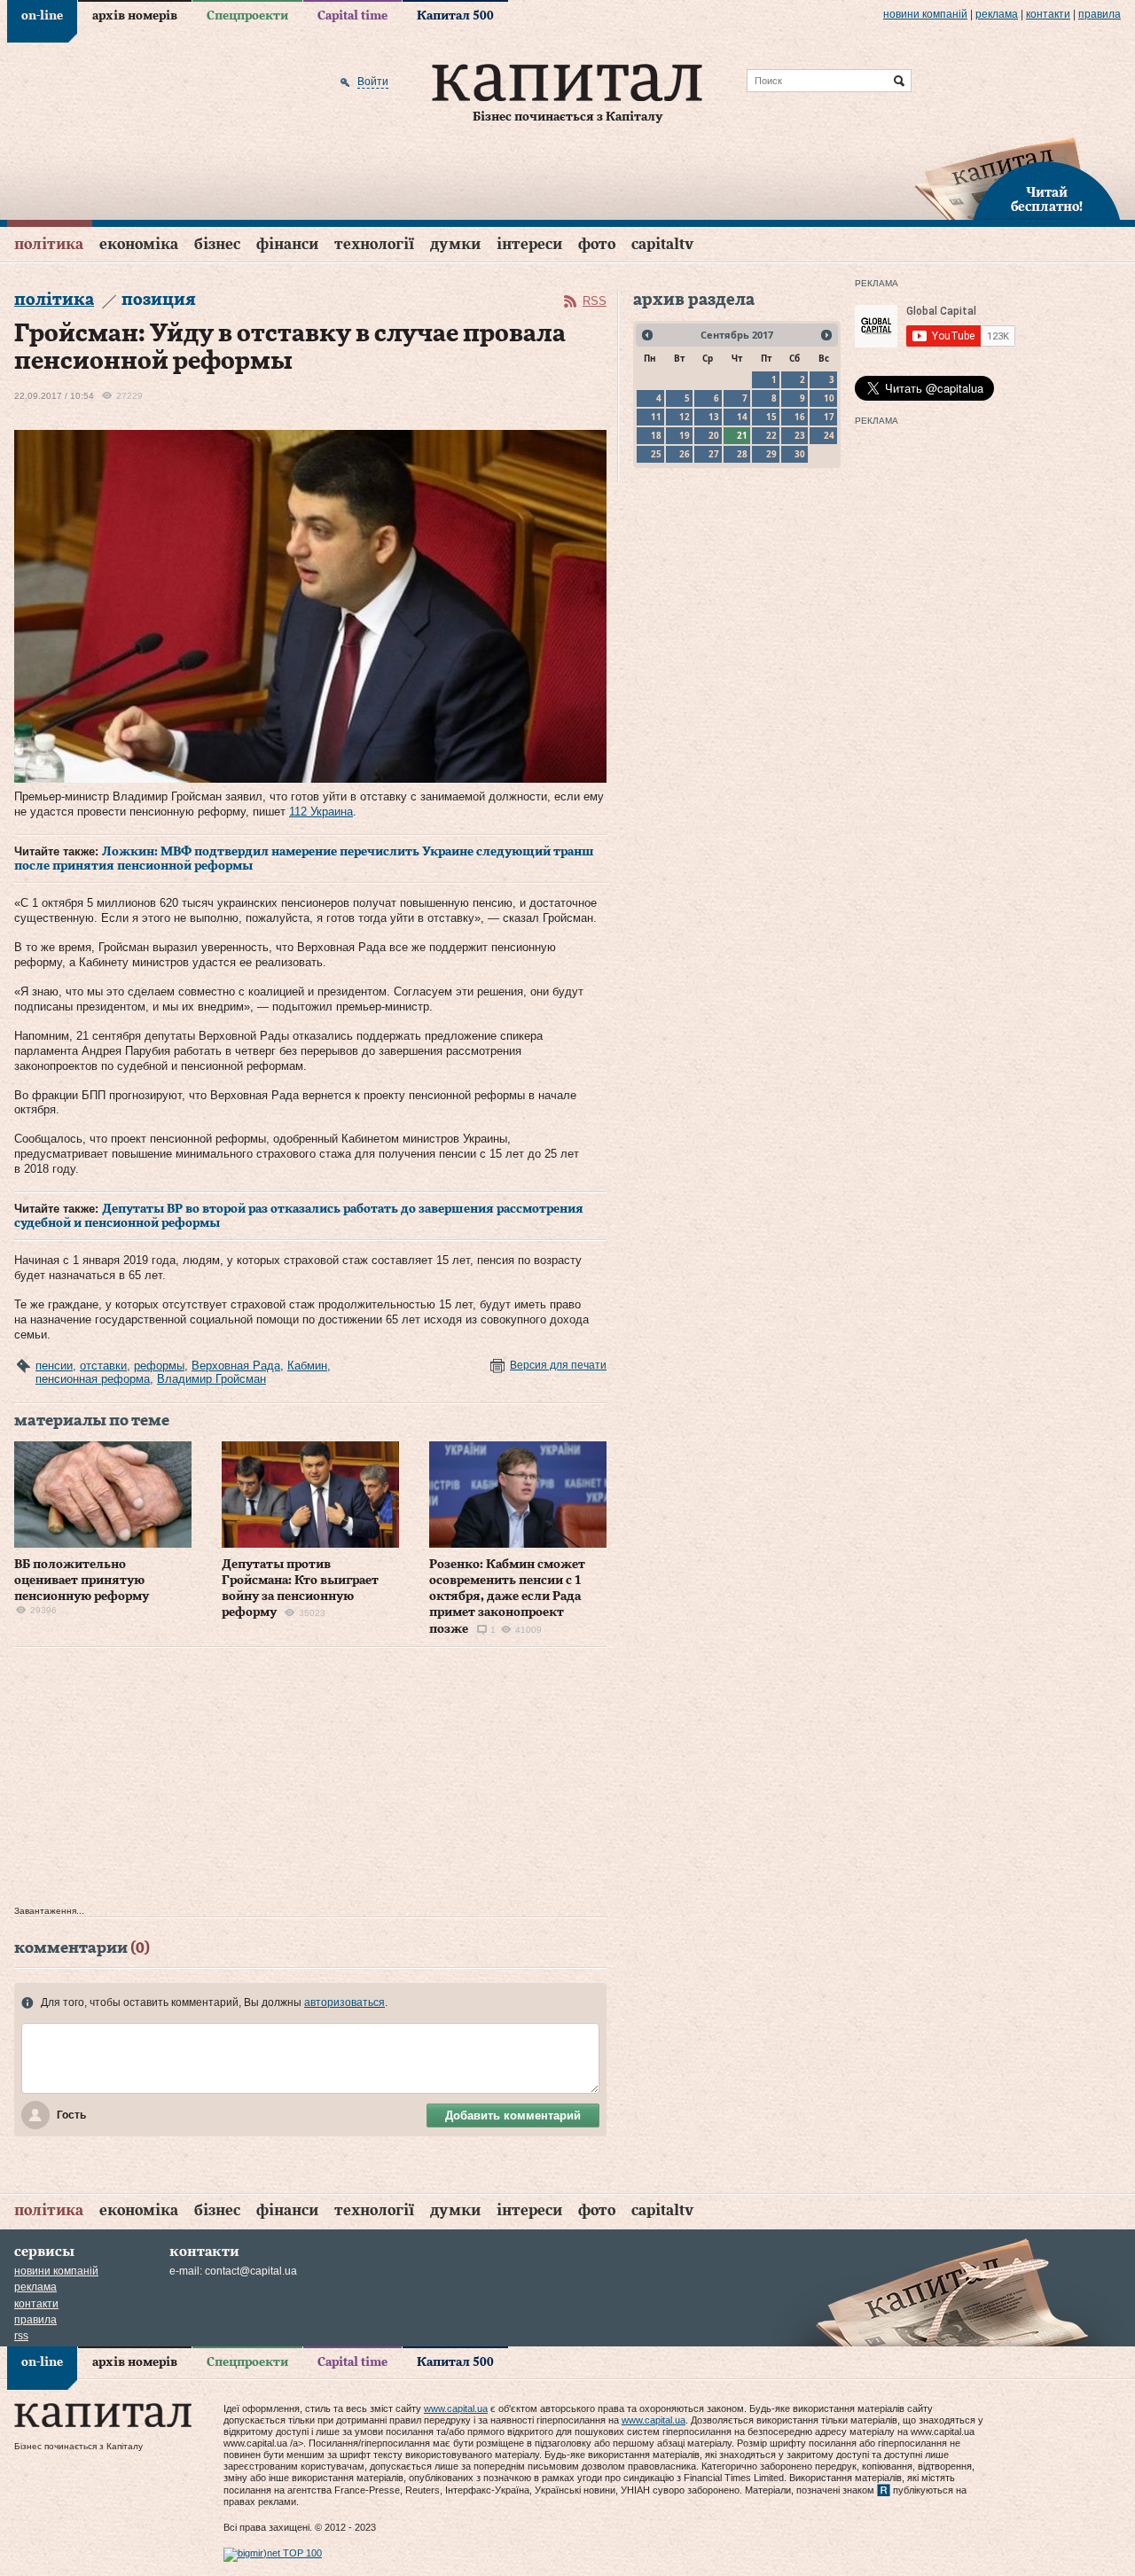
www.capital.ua (456, 2408)
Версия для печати (558, 1365)
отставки (103, 1366)
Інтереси (529, 244)
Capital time (352, 16)
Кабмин (307, 1366)
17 (829, 417)
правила (1100, 14)
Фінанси (287, 244)
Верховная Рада (236, 1366)
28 (742, 454)
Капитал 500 (455, 16)
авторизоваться (344, 2002)
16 (800, 417)
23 (800, 435)
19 (685, 435)
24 (829, 435)
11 (656, 417)
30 (800, 454)
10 (829, 398)
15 (771, 417)
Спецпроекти (247, 16)
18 (656, 435)
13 (714, 417)
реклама (997, 14)
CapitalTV (662, 244)
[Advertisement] (310, 1781)
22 (771, 435)
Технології (374, 244)
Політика (49, 244)
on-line (42, 16)
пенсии (54, 1366)
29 (771, 454)
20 (714, 435)
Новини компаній (925, 14)
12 (685, 417)
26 (685, 454)
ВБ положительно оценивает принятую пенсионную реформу (82, 1581)
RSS (595, 301)
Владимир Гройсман (211, 1379)
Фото (597, 244)
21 (742, 435)
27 (714, 454)
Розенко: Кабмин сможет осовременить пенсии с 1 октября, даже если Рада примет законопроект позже (507, 1597)
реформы (159, 1366)
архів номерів (135, 16)
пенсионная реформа (93, 1379)
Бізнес (217, 244)
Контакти (1048, 14)
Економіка (139, 244)
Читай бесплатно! (1047, 200)
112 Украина (321, 812)
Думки (455, 244)
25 (656, 454)
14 (742, 417)
